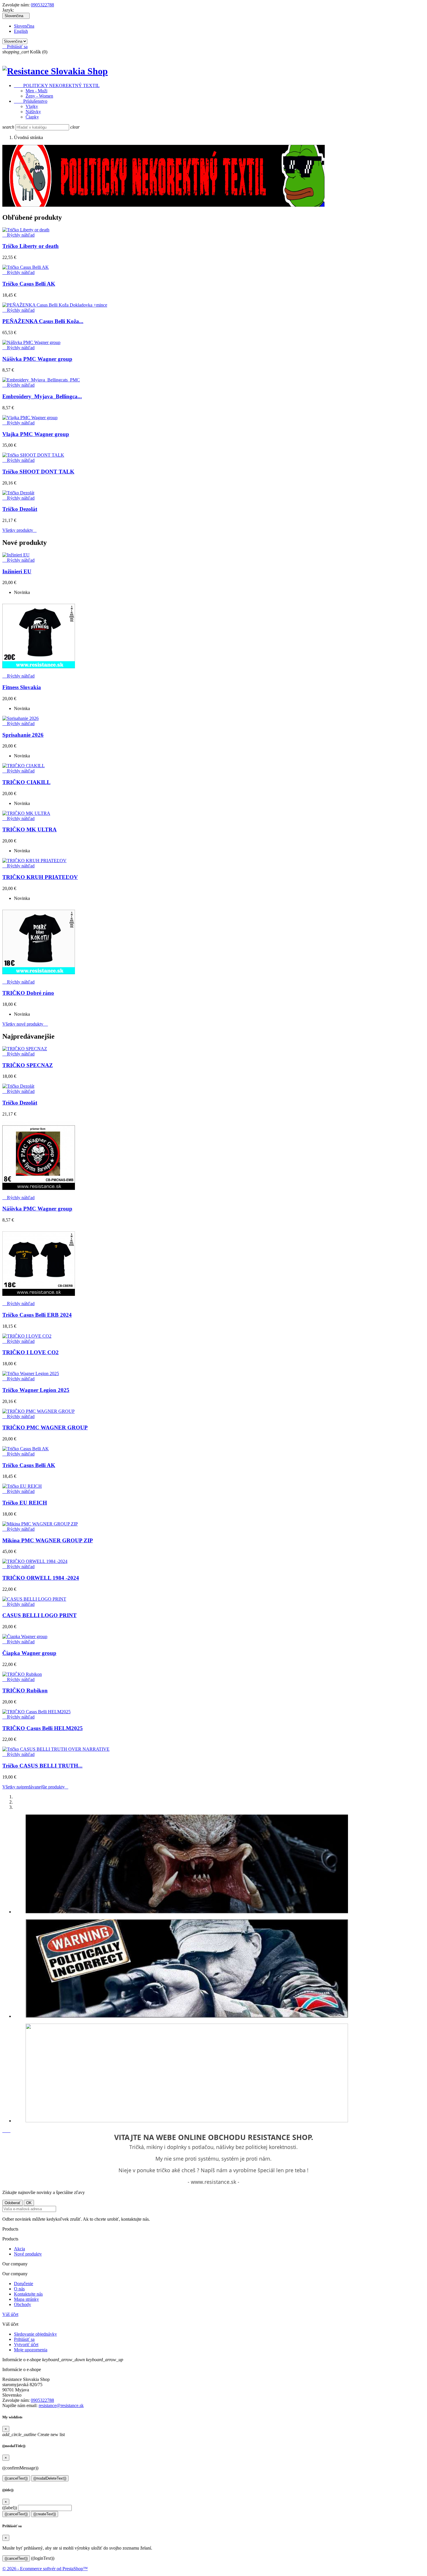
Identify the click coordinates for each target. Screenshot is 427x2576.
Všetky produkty (19, 530)
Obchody (23, 2304)
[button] (5, 2131)
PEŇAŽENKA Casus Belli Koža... (43, 321)
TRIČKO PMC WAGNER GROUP (45, 1427)
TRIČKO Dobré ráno (28, 993)
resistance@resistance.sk (61, 2405)
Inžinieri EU (17, 571)
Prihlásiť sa (24, 2339)
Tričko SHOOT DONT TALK (38, 472)
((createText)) (45, 2514)
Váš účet (10, 2314)
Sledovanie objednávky (35, 2334)
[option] (219, 1865)
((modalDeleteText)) (50, 2478)
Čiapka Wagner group (29, 1653)
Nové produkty (28, 2254)
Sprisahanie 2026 (23, 735)
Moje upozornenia (31, 2350)
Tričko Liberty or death (31, 246)
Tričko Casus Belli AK (29, 284)
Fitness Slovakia (22, 687)
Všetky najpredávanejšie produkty (35, 1787)
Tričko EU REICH (25, 1503)
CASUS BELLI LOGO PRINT (40, 1615)
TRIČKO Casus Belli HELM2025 (43, 1728)
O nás (19, 2289)
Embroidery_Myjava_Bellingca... (42, 396)
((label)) (10, 2508)
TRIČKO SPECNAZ (28, 1065)
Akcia (19, 2249)
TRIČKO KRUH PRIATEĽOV (40, 877)
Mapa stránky (26, 2299)
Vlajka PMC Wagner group (36, 434)
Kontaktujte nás (28, 2294)
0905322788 (42, 5)
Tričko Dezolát (20, 509)
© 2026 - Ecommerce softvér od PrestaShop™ (45, 2569)
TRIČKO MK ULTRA (29, 829)
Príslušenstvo (31, 101)
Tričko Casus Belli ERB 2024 (37, 1315)
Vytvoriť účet (26, 2344)
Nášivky (33, 112)
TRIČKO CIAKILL (26, 782)
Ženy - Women (39, 96)
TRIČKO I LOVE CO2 (31, 1352)
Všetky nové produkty (25, 1024)
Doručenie (24, 2284)
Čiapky (32, 117)
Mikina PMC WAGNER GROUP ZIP (48, 1540)
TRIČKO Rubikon (25, 1690)
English (21, 31)
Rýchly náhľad (18, 235)
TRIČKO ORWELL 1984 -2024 (41, 1578)
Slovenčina (24, 26)
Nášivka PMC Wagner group (37, 359)
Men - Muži (36, 91)
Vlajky (32, 106)
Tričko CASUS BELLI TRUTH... (42, 1766)
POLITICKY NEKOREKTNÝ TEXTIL (57, 85)
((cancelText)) (16, 2478)
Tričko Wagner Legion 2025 (36, 1390)
